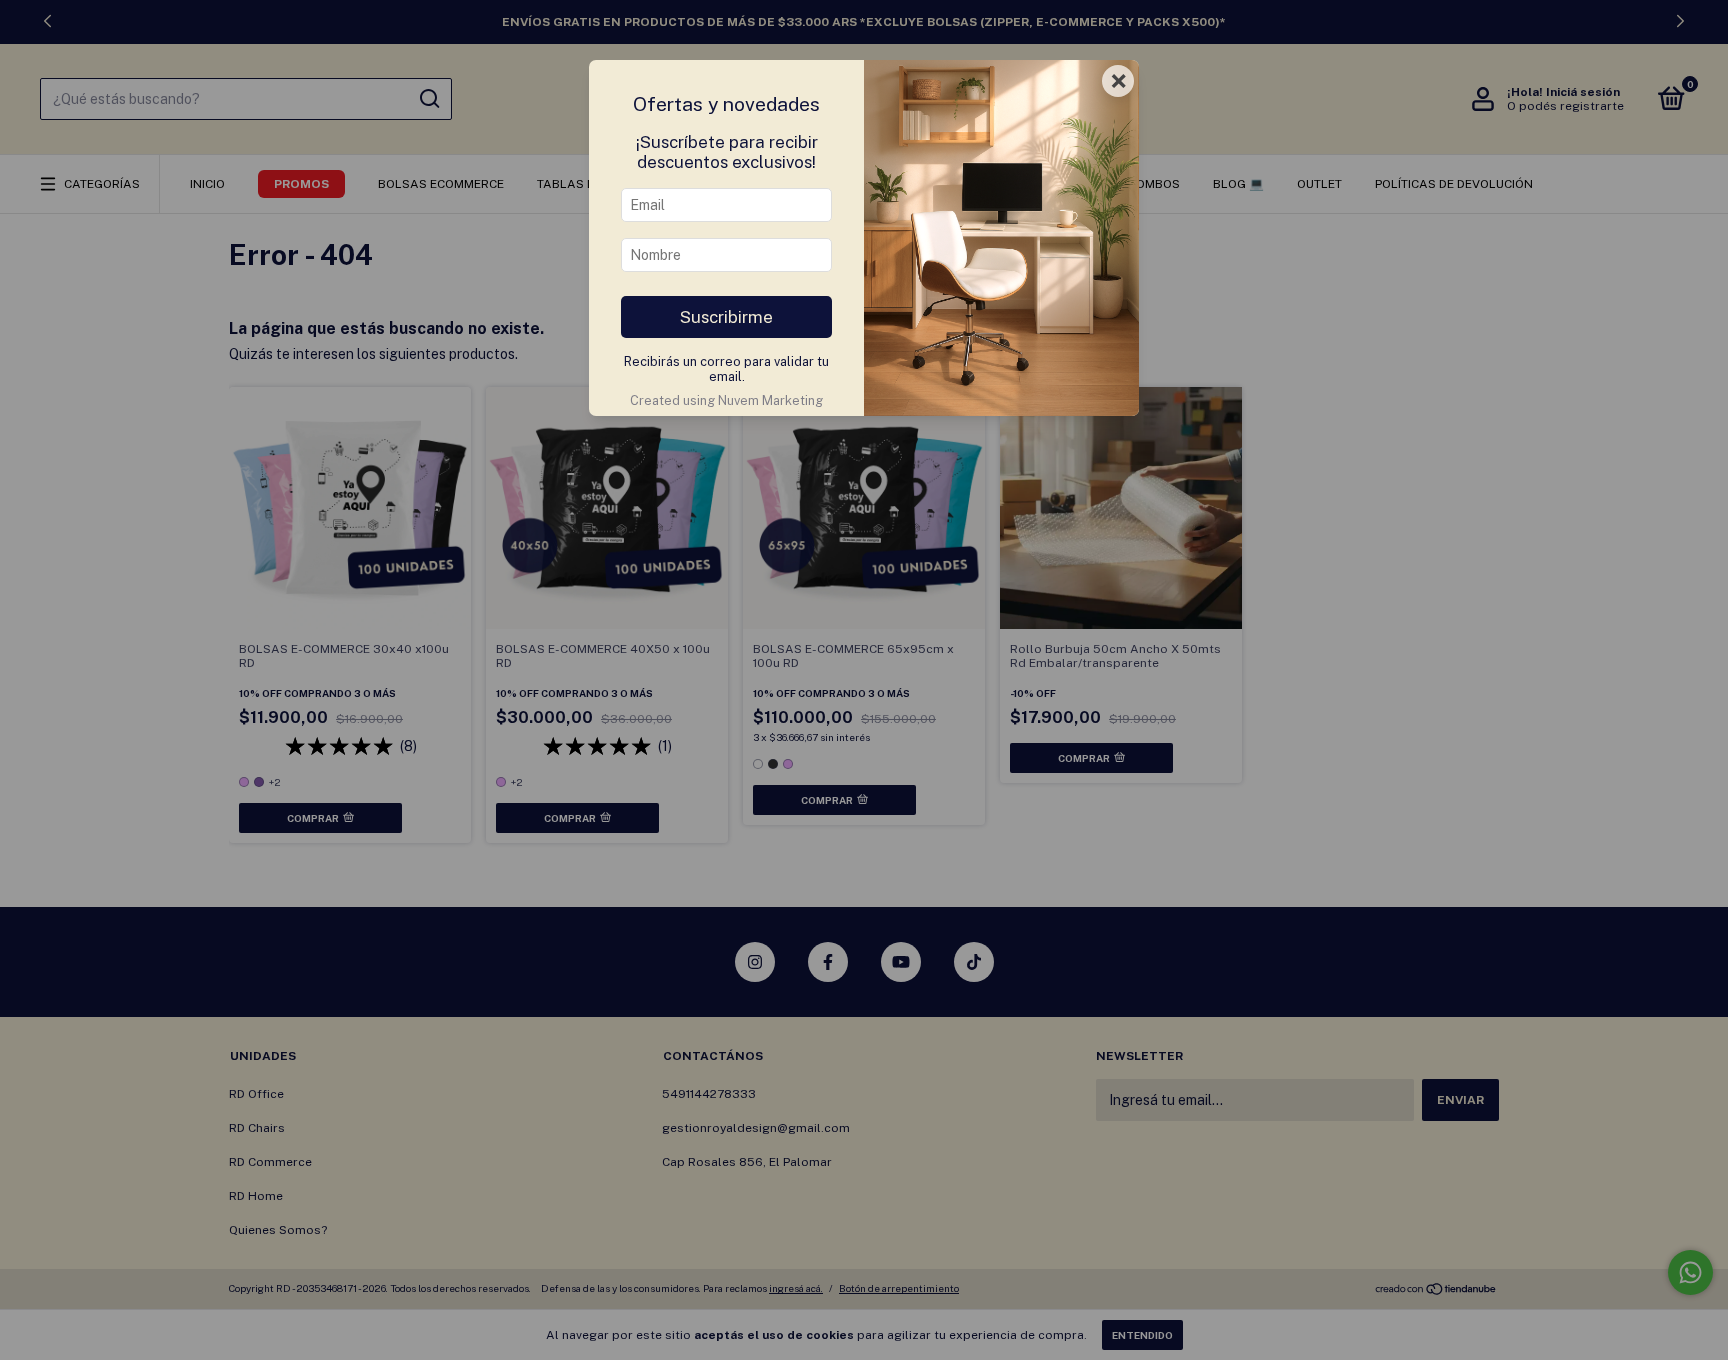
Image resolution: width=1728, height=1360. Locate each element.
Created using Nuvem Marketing (726, 400)
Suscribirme (726, 317)
